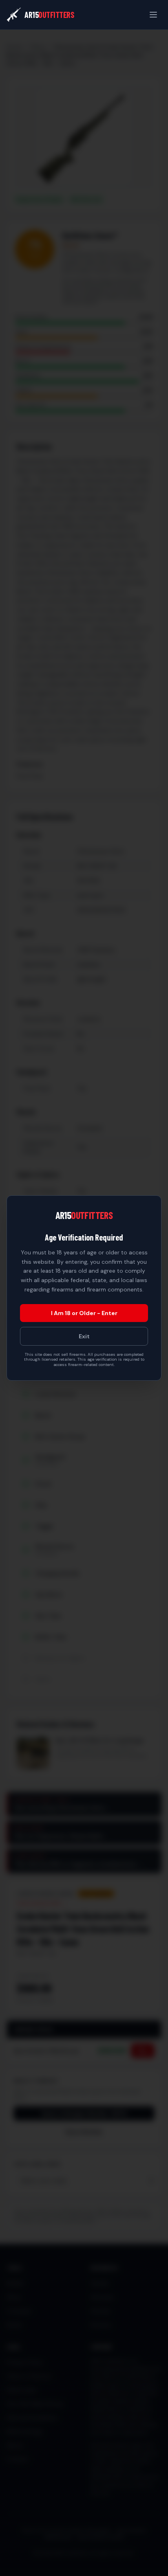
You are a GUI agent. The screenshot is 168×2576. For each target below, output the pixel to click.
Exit (84, 1336)
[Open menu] (153, 15)
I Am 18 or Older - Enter (84, 1313)
